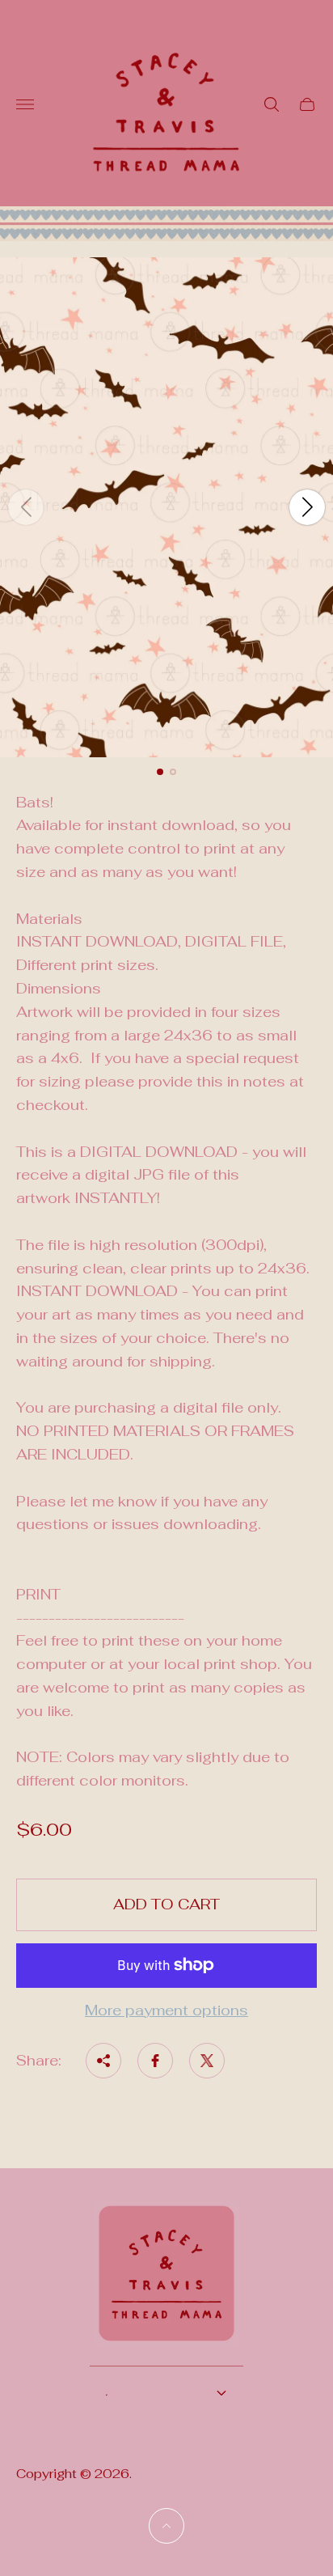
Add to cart (166, 1904)
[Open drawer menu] (25, 104)
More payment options (166, 2011)
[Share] (103, 2061)
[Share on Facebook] (155, 2061)
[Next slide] (307, 507)
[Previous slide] (26, 507)
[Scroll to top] (166, 2526)
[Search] (272, 104)
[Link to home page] (166, 2284)
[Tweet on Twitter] (207, 2061)
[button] (160, 772)
